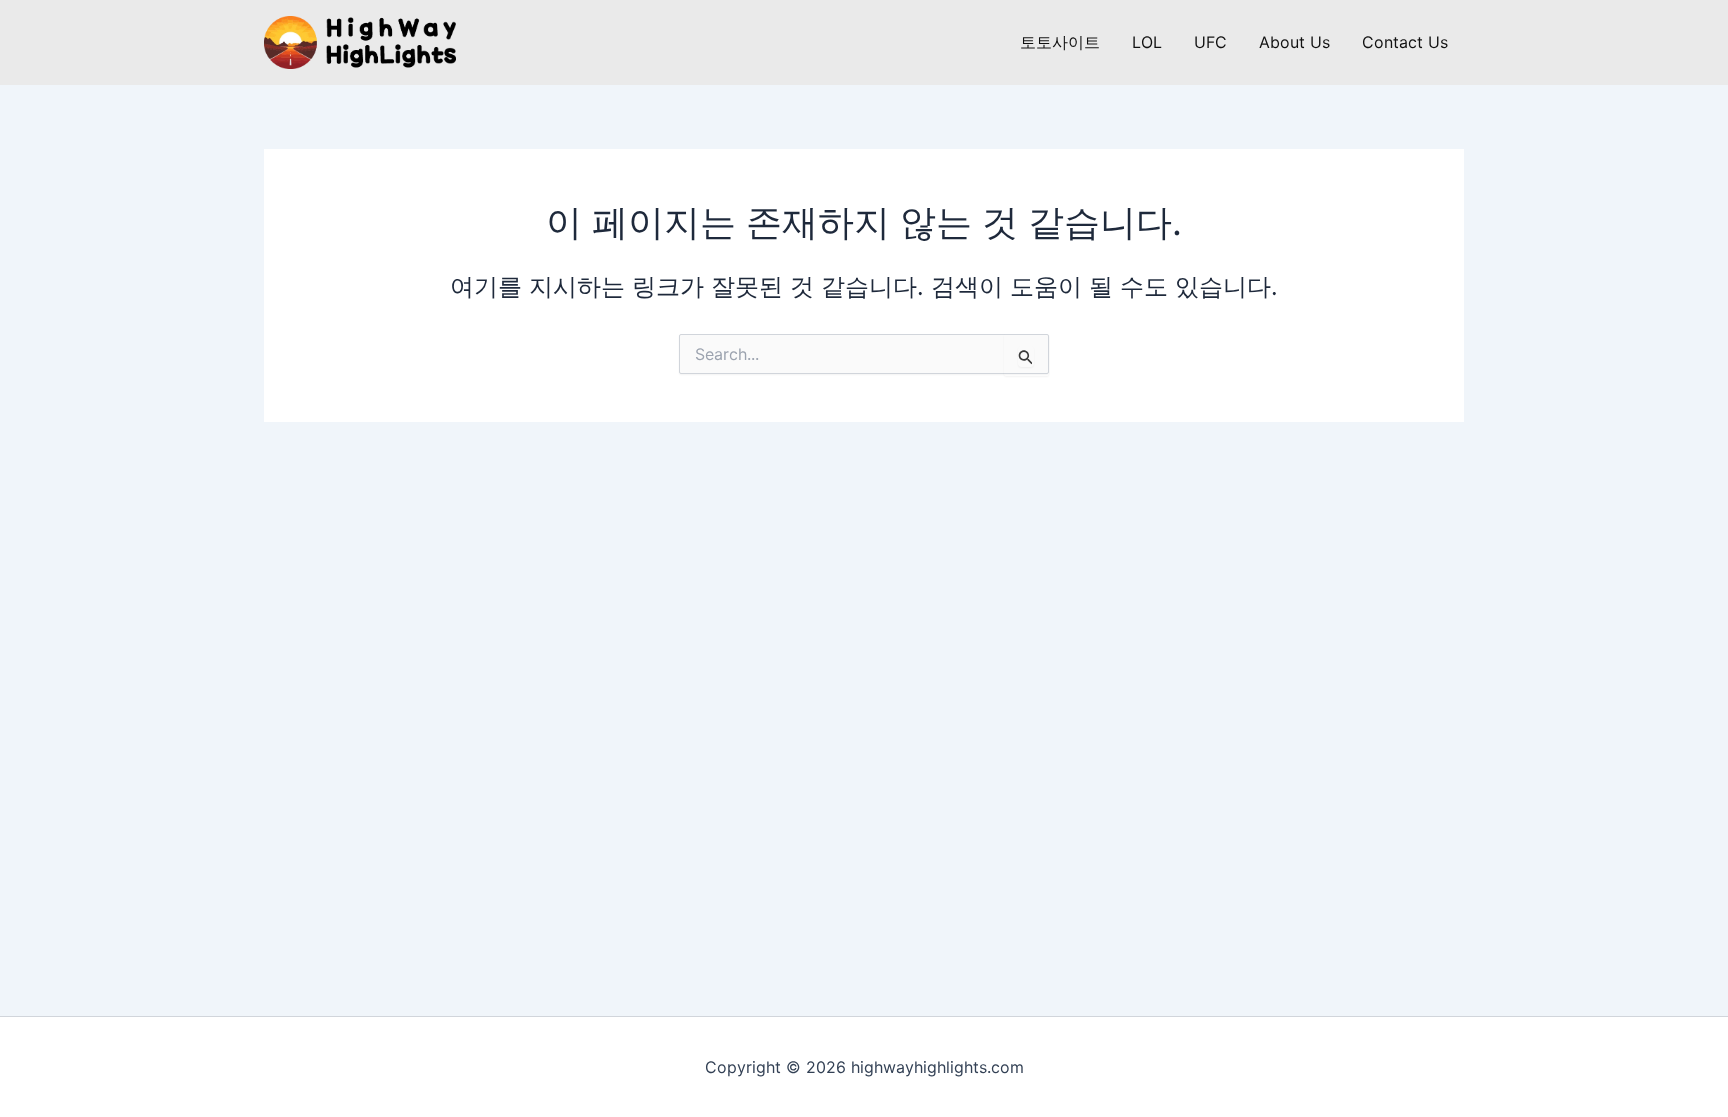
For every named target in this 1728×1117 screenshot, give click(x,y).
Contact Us (1405, 42)
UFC (1210, 42)
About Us (1294, 42)
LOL (1147, 42)
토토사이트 (1060, 42)
